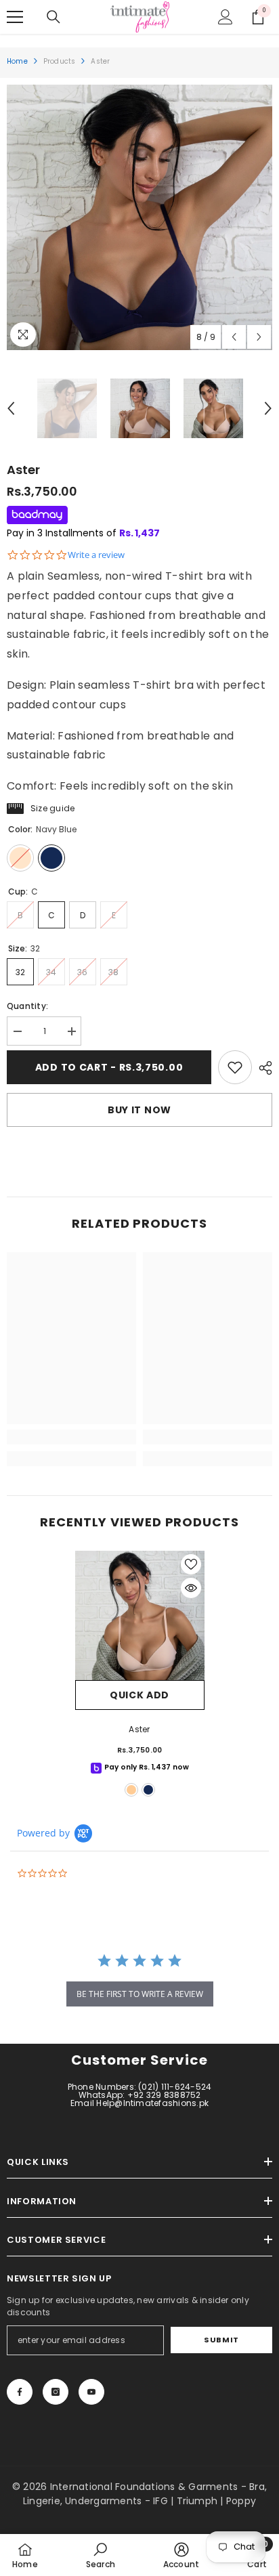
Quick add (139, 1695)
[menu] (15, 17)
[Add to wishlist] (191, 1564)
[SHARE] (262, 1068)
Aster (139, 1729)
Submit (221, 2340)
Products (60, 61)
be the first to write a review (140, 1994)
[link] (235, 1067)
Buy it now (139, 1110)
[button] (234, 337)
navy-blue (148, 1790)
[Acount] (226, 17)
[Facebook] (20, 2392)
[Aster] (140, 1615)
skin (131, 1790)
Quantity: (27, 1006)
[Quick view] (191, 1588)
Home (17, 61)
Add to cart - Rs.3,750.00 (109, 1067)
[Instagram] (56, 2392)
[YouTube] (91, 2392)
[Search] (53, 17)
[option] (139, 217)
